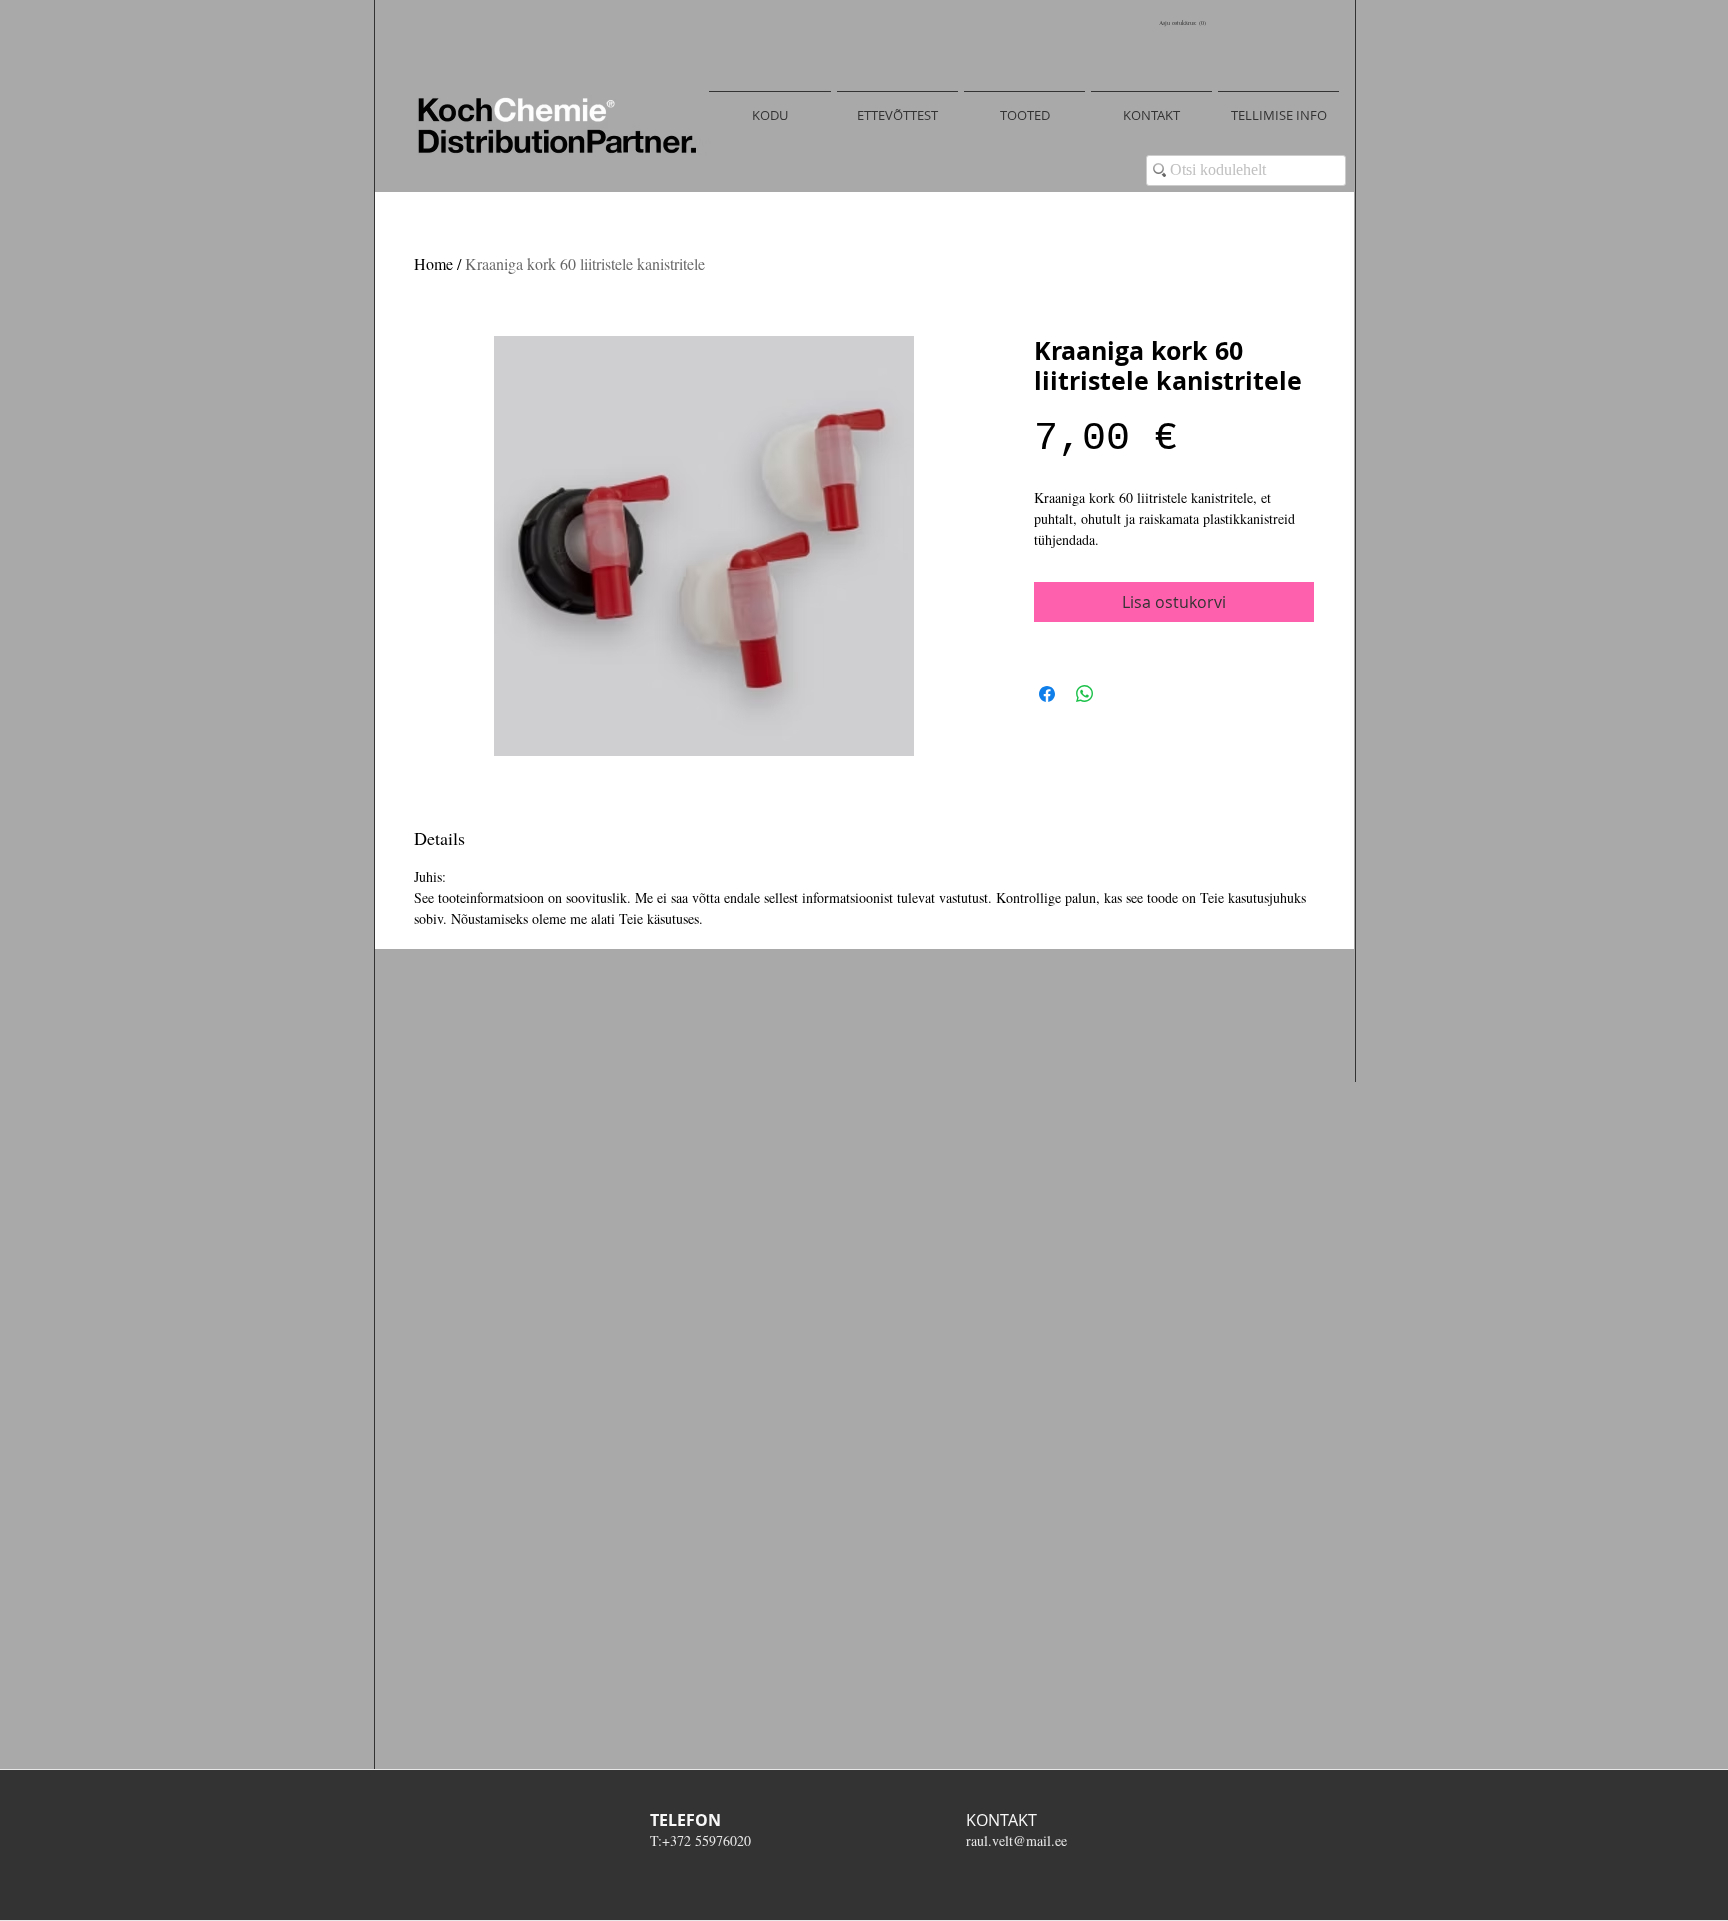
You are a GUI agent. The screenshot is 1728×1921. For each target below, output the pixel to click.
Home (433, 263)
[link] (1184, 22)
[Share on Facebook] (1047, 694)
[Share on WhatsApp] (1085, 694)
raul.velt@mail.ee (1016, 1840)
